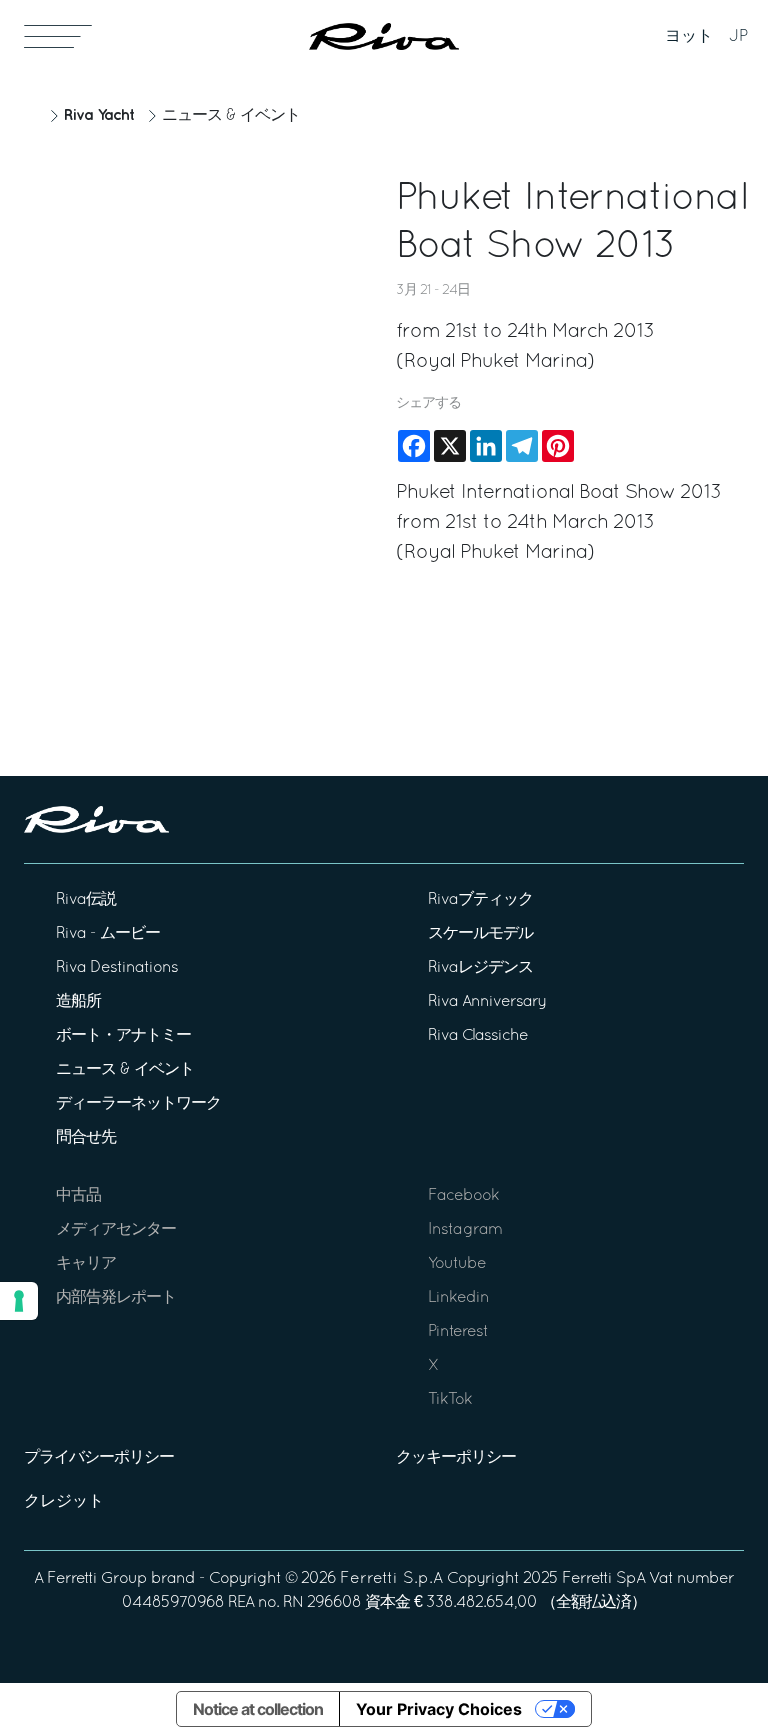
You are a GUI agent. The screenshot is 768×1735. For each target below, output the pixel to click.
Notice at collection (258, 1709)
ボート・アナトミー (123, 1036)
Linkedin (458, 1298)
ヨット (689, 37)
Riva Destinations (117, 968)
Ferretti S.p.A (391, 1579)
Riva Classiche (478, 1036)
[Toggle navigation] (58, 36)
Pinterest (458, 1332)
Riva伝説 (86, 900)
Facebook (463, 1196)
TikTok (450, 1400)
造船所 (78, 1002)
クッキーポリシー (456, 1458)
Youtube (457, 1264)
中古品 (78, 1196)
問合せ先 (86, 1138)
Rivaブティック (480, 900)
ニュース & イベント (231, 116)
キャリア (86, 1264)
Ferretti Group (97, 1579)
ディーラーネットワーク (138, 1104)
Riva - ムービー (108, 934)
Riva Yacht (99, 115)
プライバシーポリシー (99, 1458)
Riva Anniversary (487, 1002)
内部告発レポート (116, 1298)
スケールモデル (480, 934)
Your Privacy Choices (439, 1709)
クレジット (64, 1502)
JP (738, 37)
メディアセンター (116, 1230)
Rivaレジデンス (480, 968)
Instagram (465, 1230)
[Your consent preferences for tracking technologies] (19, 1301)
